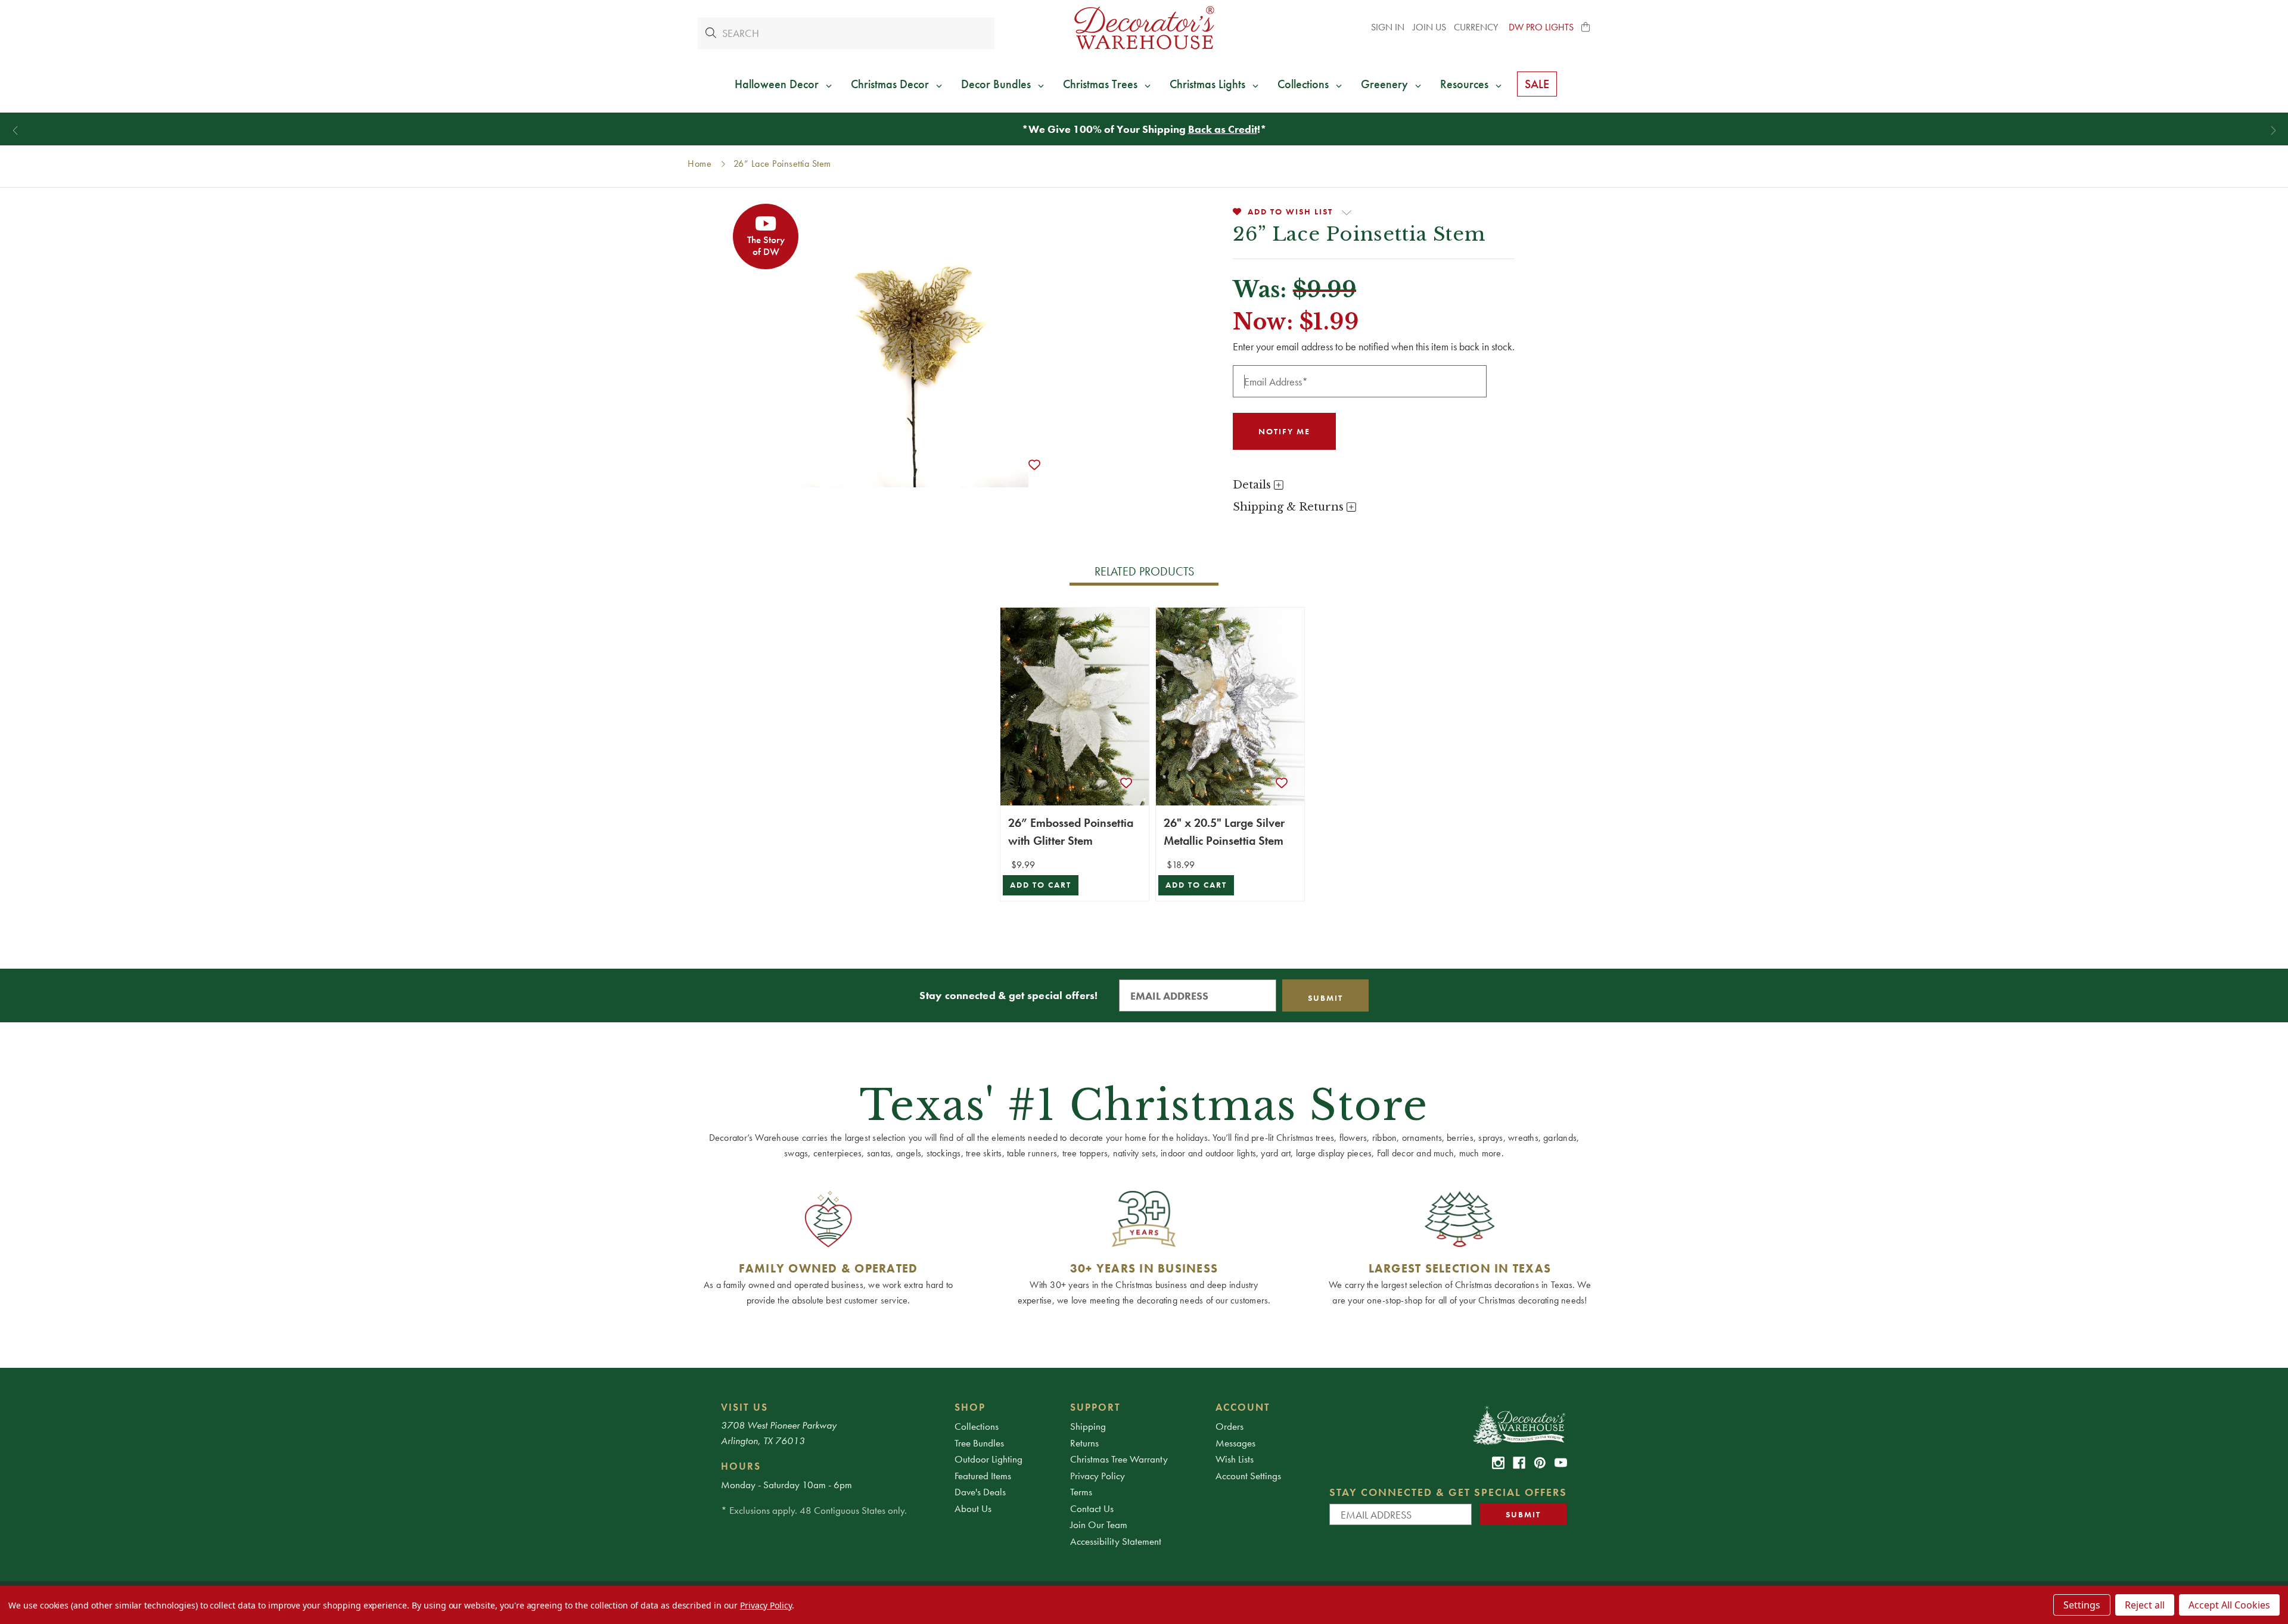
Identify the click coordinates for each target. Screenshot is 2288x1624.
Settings (2082, 1605)
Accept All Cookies (2229, 1605)
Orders (1230, 1426)
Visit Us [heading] (744, 1407)
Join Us (1429, 27)
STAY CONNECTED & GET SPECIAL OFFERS (1448, 1492)
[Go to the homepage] (1144, 28)
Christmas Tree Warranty (1119, 1459)
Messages (1235, 1443)
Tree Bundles (979, 1443)
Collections (977, 1426)
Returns (1084, 1443)
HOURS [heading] (741, 1466)
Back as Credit (1223, 129)
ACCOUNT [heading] (1243, 1407)
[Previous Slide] (15, 131)
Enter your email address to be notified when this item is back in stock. (1374, 346)
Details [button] (1253, 485)
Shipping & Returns (1290, 507)
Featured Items (983, 1476)
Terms (1081, 1492)
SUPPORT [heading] (1095, 1407)
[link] (1498, 1463)
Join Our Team (1099, 1525)
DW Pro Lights (1541, 27)
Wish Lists (1235, 1459)
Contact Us (1092, 1508)
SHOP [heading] (970, 1407)
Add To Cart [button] (1041, 885)
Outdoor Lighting (988, 1459)
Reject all (2145, 1605)
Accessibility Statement (1116, 1541)
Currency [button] (1477, 27)
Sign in (1388, 27)
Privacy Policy (1098, 1476)
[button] (1586, 27)
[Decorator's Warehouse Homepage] (1518, 1424)
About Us (973, 1508)
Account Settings (1248, 1476)
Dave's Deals (980, 1492)
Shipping (1088, 1426)
